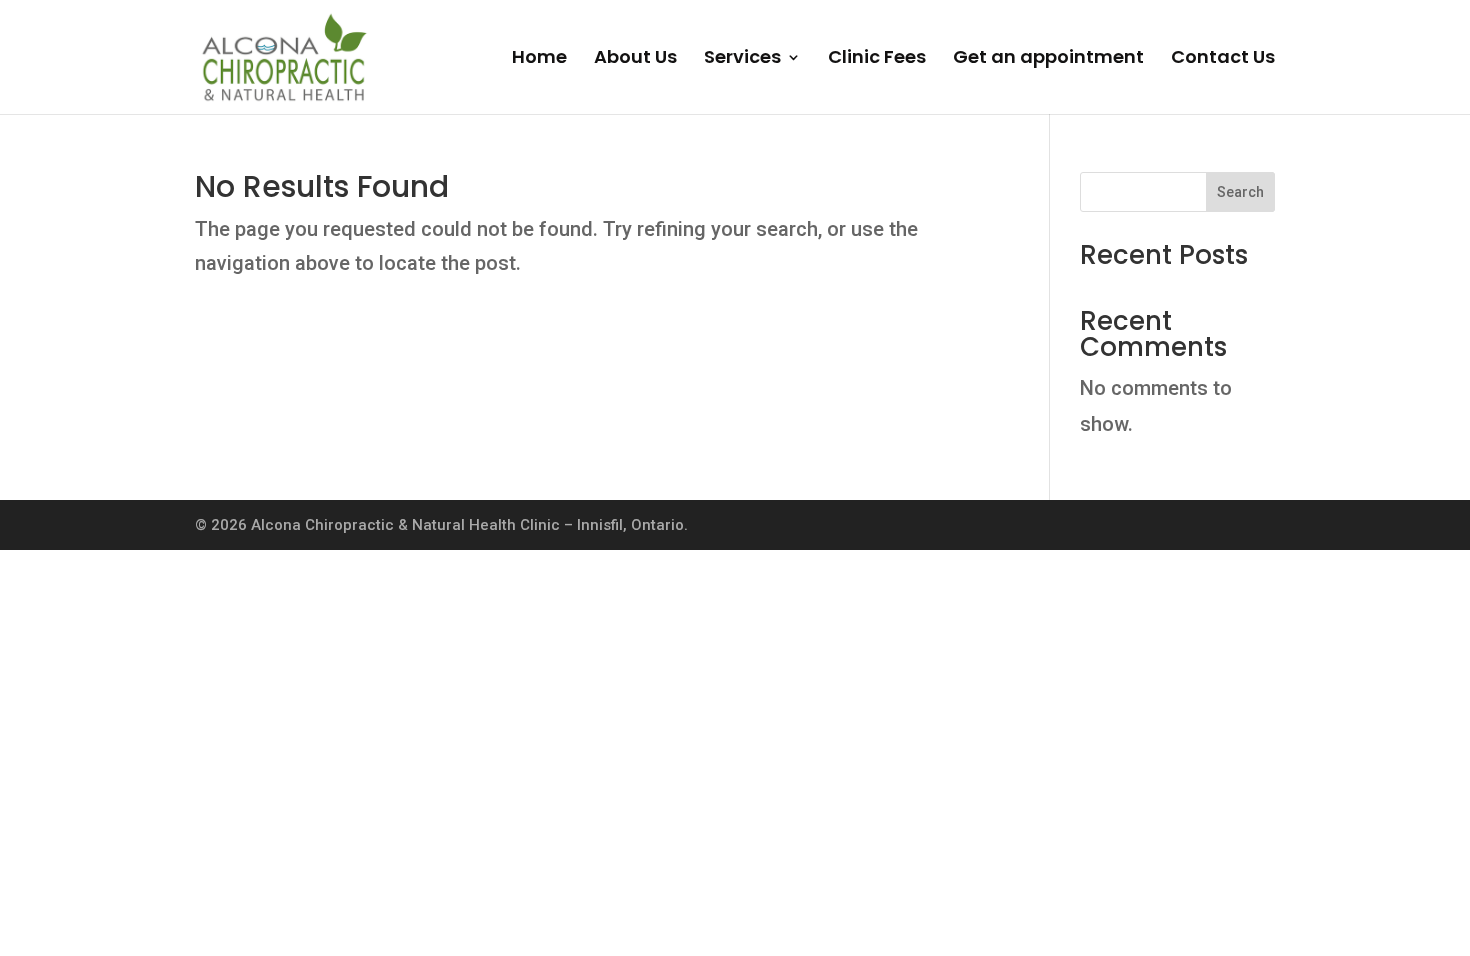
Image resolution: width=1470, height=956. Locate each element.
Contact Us (1223, 59)
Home (539, 59)
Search (1240, 192)
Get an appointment (1048, 59)
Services (742, 59)
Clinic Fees (877, 59)
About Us (635, 59)
